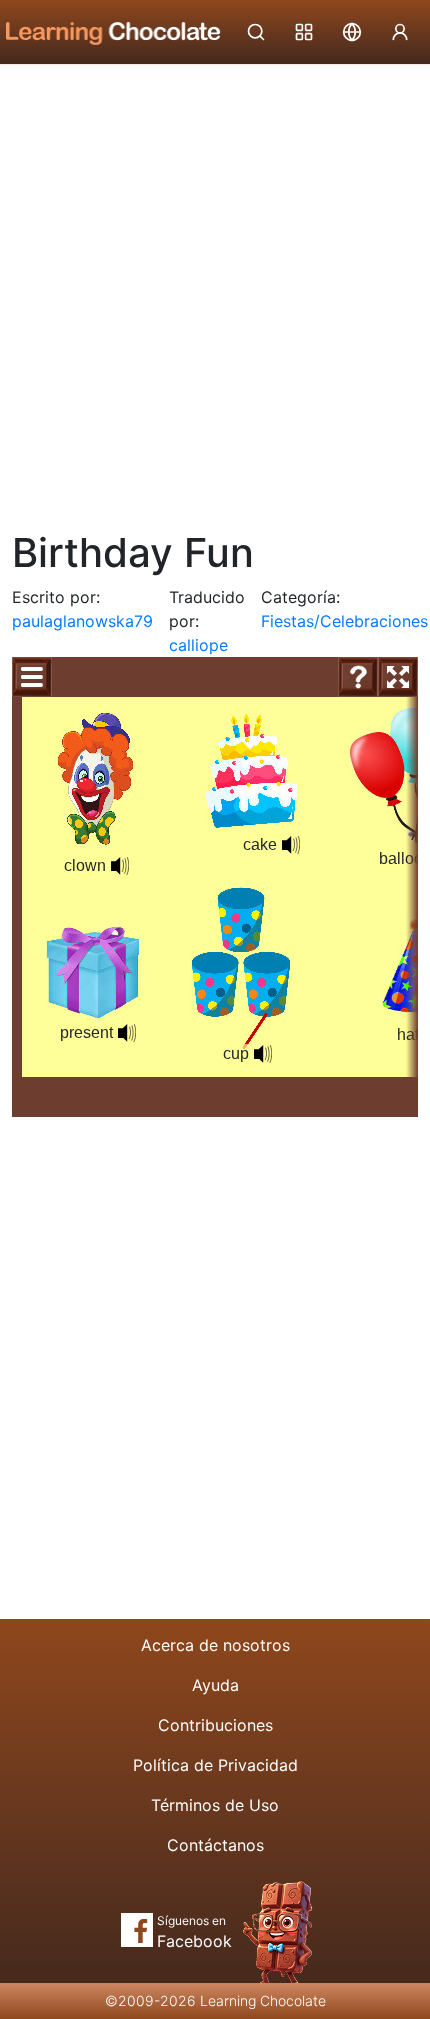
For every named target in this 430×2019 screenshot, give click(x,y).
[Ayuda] (358, 677)
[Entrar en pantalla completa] (398, 677)
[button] (120, 866)
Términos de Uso (215, 1805)
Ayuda (215, 1685)
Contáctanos (215, 1845)
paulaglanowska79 (82, 621)
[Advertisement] (215, 290)
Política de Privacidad (215, 1765)
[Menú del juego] (32, 677)
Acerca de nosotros (215, 1645)
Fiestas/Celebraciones (344, 621)
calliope (198, 645)
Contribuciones (215, 1725)
